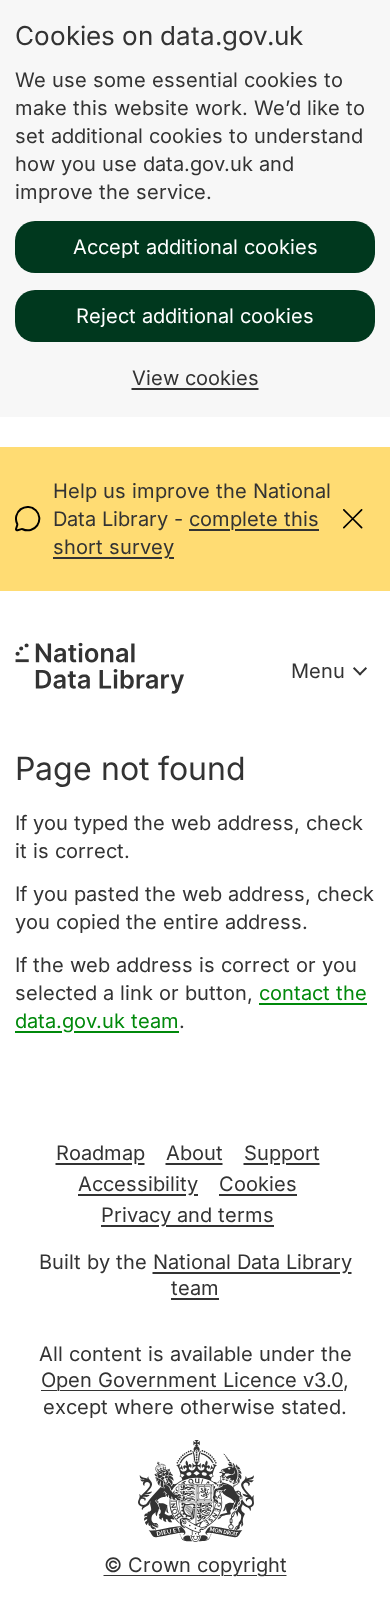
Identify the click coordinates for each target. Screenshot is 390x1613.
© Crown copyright (195, 1565)
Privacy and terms (187, 1215)
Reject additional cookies (195, 316)
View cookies (195, 378)
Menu (318, 671)
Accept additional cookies (195, 247)
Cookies (258, 1184)
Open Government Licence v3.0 (192, 1380)
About (194, 1153)
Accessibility (138, 1184)
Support (282, 1153)
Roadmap (100, 1153)
